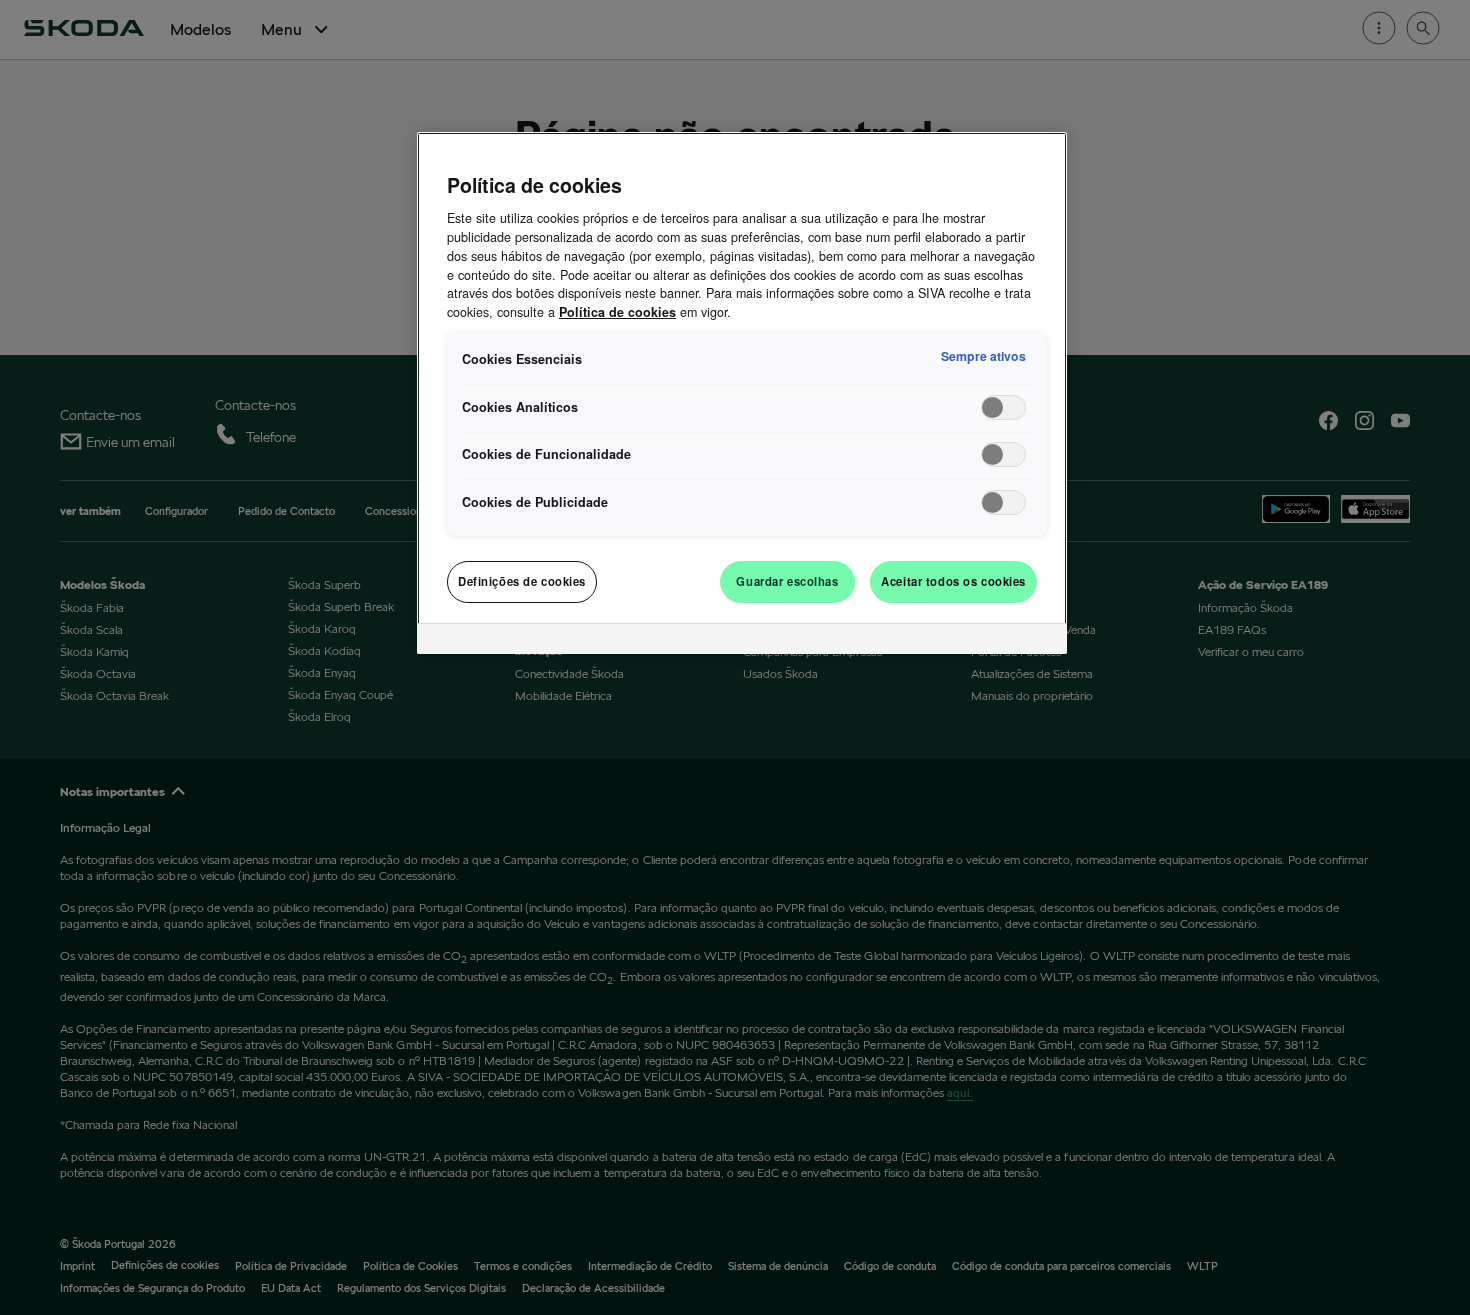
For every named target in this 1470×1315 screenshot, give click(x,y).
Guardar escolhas (787, 581)
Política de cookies (617, 312)
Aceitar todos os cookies (953, 581)
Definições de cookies (522, 581)
